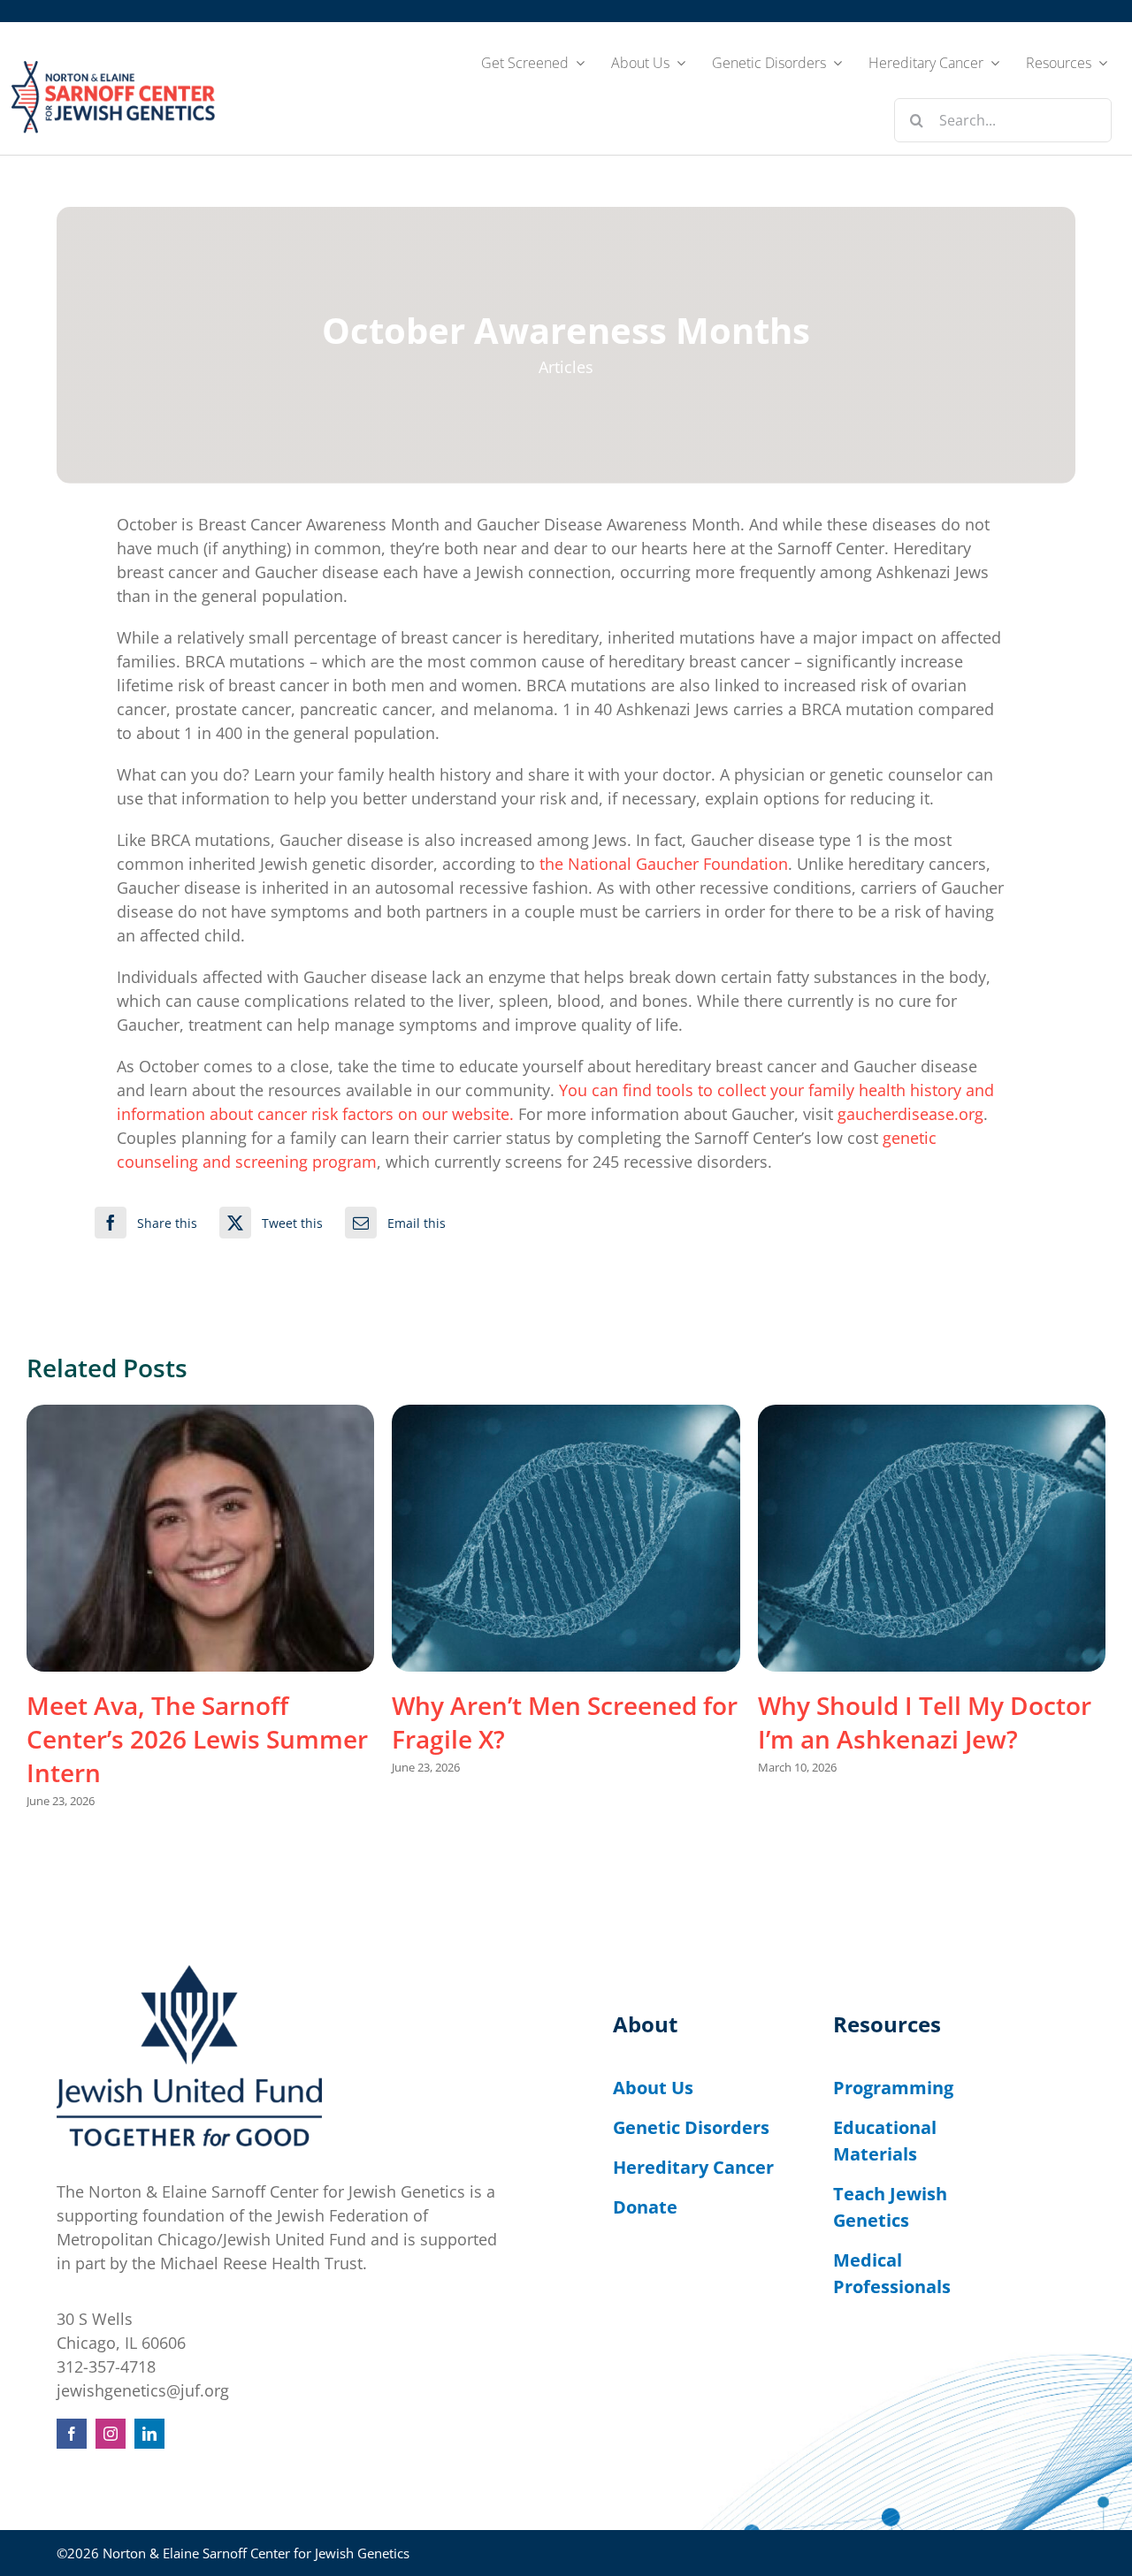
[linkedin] (149, 2434)
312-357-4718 (106, 2366)
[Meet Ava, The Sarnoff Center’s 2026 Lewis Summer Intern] (200, 1538)
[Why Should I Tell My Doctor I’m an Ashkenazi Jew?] (932, 1538)
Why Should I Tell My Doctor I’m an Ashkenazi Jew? (925, 1722)
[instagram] (111, 2434)
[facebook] (72, 2434)
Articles (566, 367)
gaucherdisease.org (910, 1114)
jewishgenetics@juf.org (143, 2390)
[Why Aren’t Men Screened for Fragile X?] (566, 1538)
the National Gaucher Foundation (664, 864)
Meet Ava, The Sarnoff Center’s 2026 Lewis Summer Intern (197, 1739)
